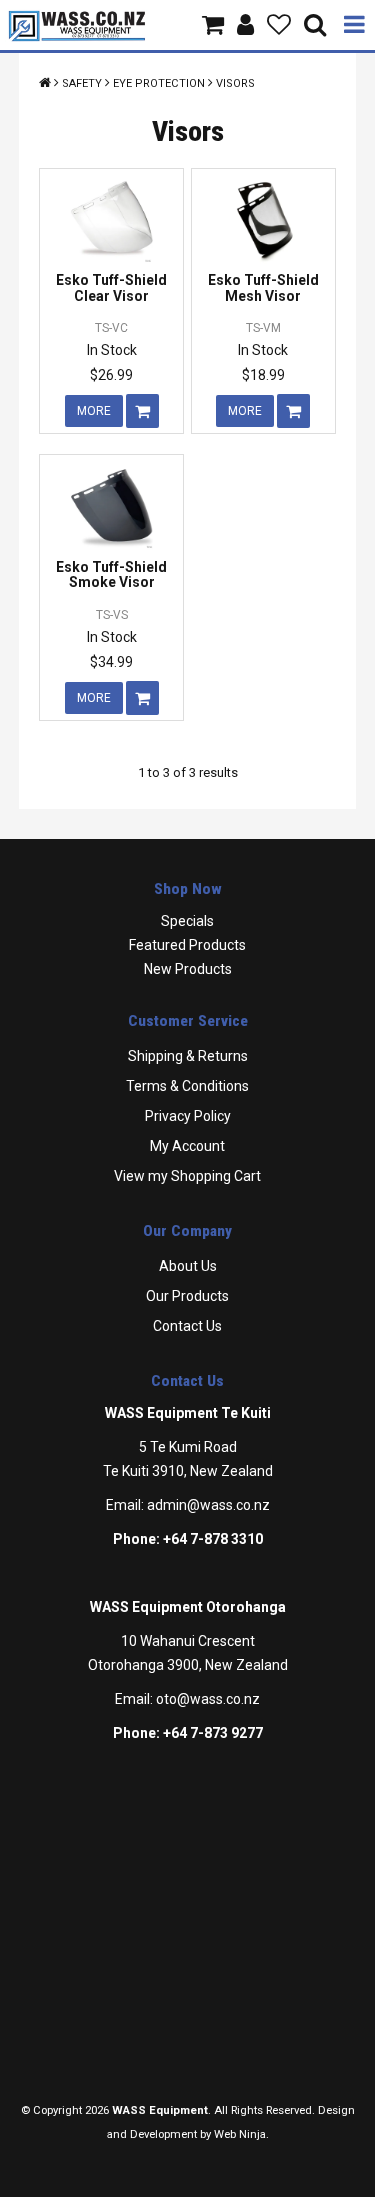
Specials (187, 921)
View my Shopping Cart (187, 1176)
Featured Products (187, 945)
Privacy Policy (188, 1116)
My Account (187, 1146)
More (94, 411)
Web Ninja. (241, 2134)
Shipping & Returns (188, 1056)
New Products (188, 969)
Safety (82, 83)
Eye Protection (159, 83)
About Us (188, 1266)
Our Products (187, 1296)
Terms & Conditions (187, 1086)
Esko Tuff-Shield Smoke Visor (111, 574)
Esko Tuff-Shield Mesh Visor (263, 287)
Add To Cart (142, 411)
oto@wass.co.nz (208, 1699)
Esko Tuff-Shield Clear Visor (111, 287)
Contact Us (187, 1326)
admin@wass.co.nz (208, 1505)
